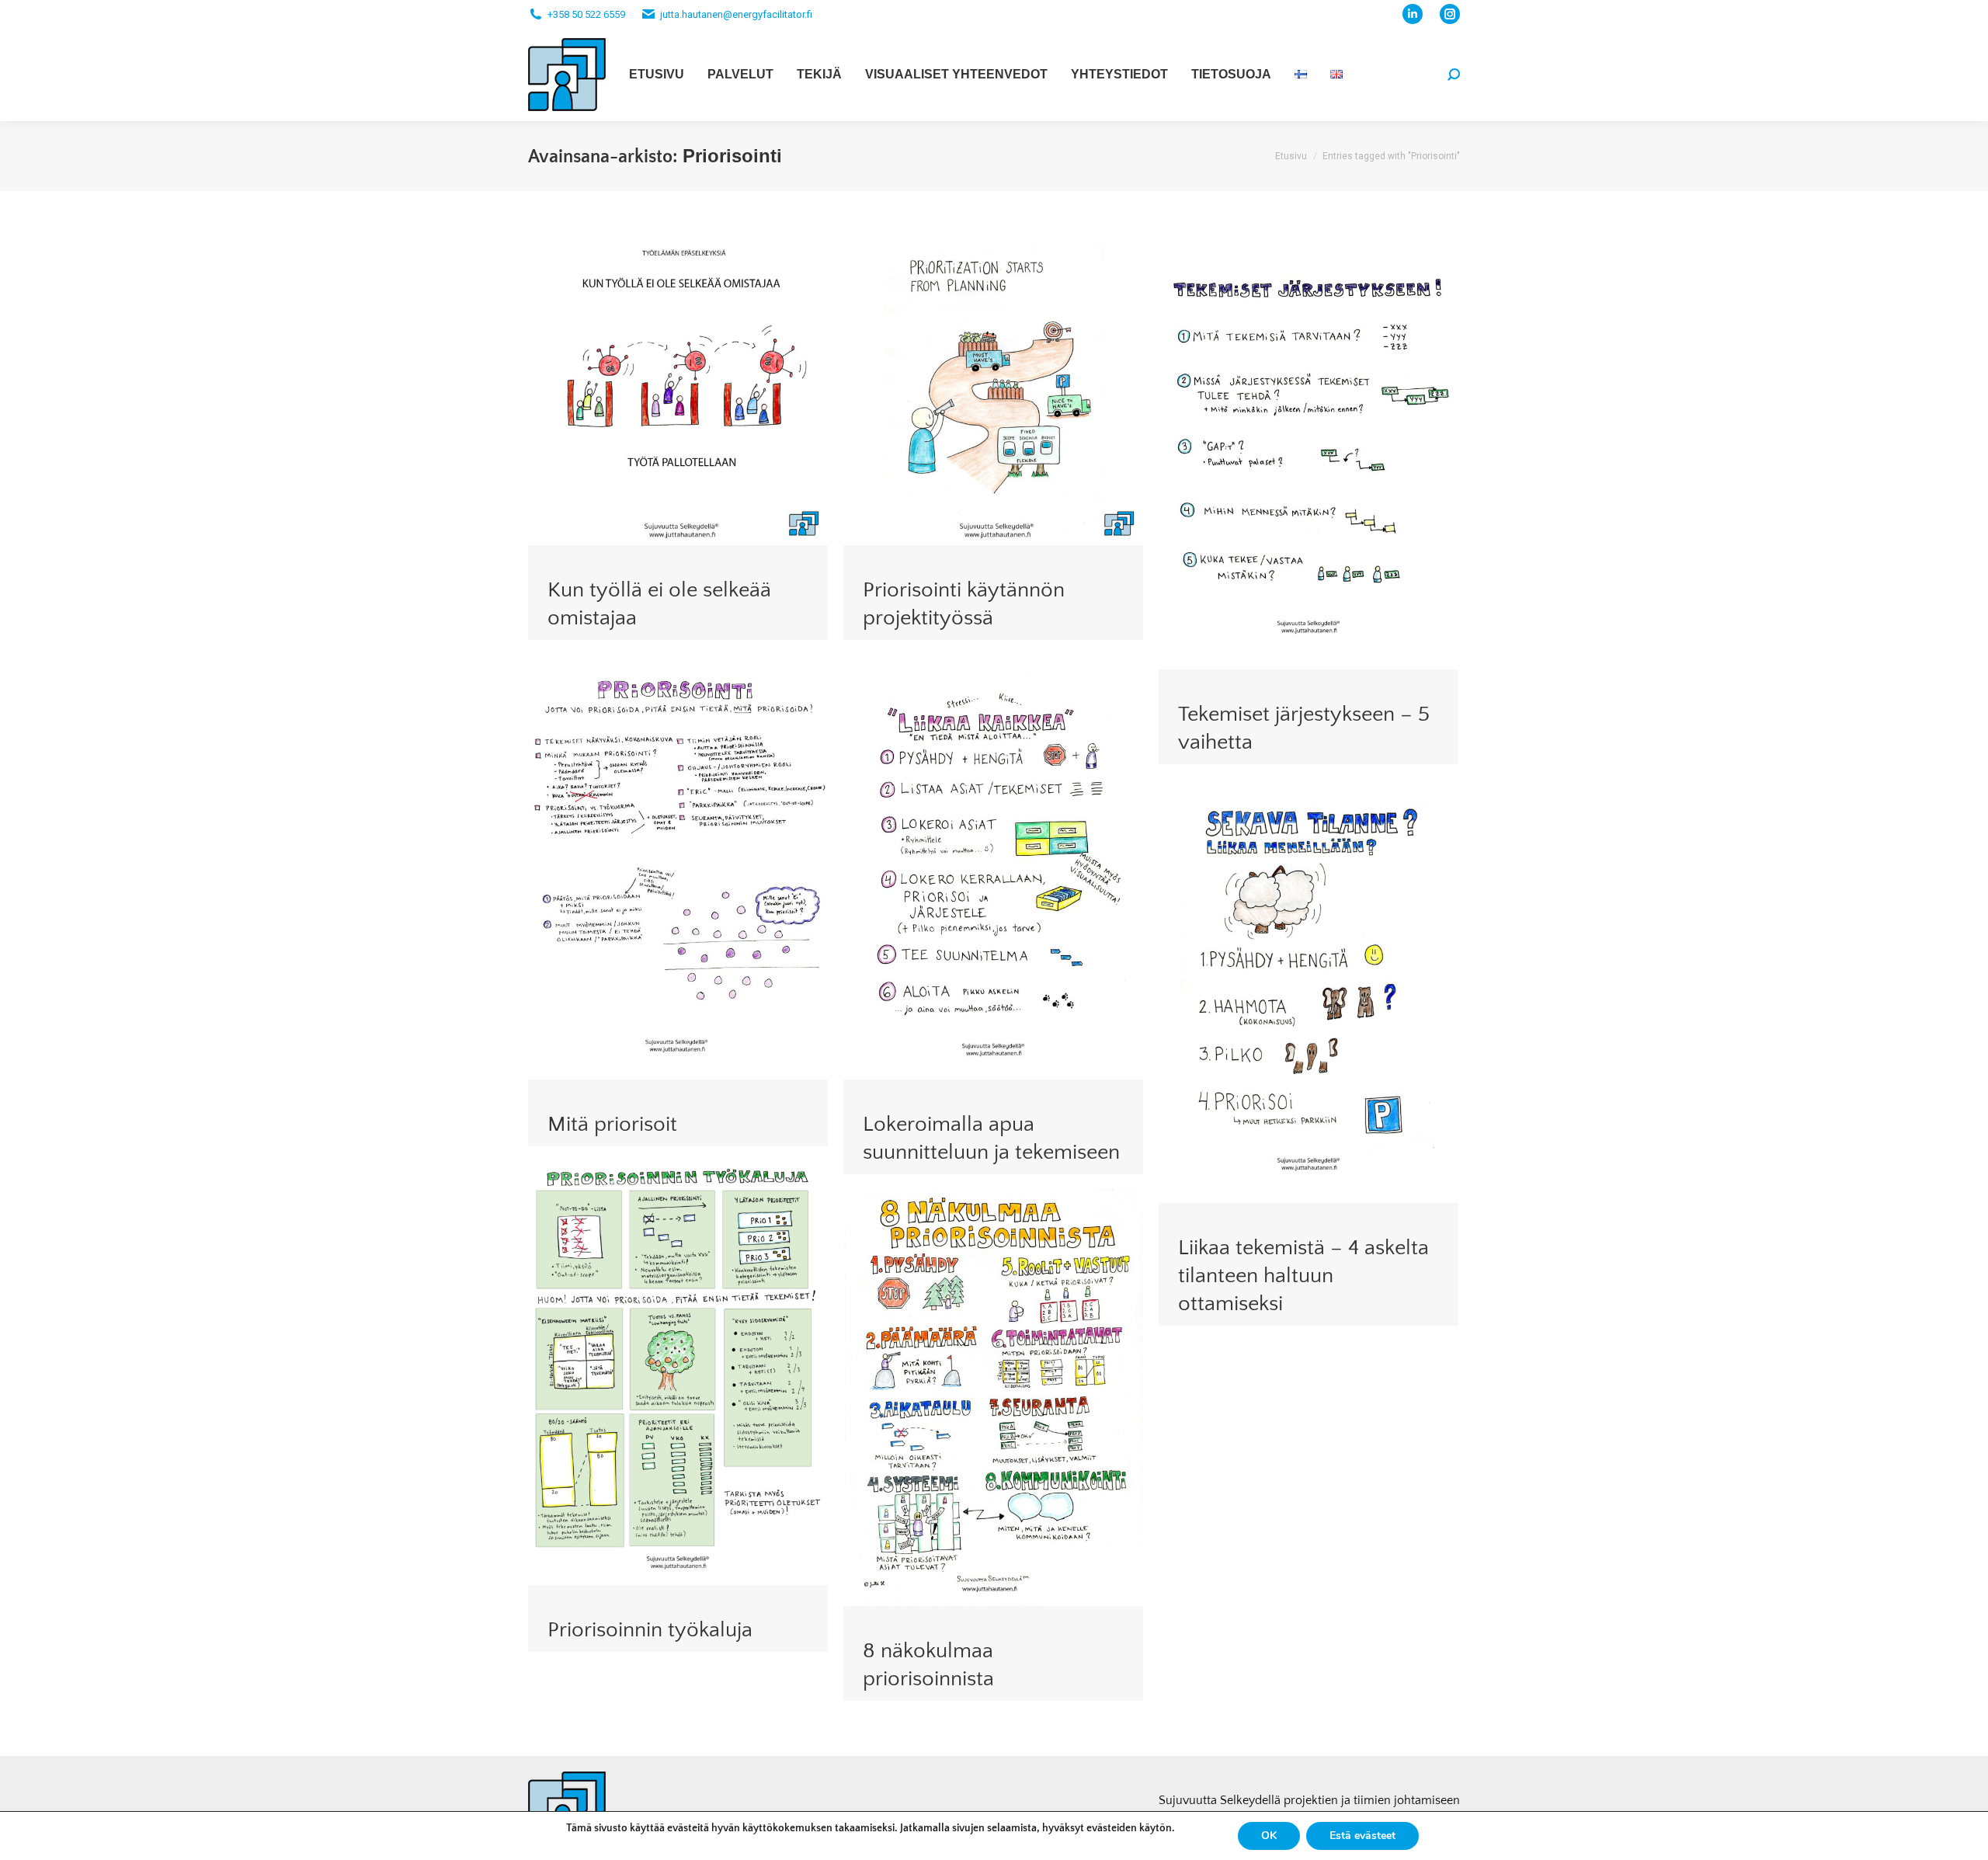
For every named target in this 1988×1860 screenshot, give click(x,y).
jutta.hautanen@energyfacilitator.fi (736, 14)
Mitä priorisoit (612, 1124)
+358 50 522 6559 (586, 14)
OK (1269, 1836)
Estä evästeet (1362, 1836)
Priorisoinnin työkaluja (650, 1630)
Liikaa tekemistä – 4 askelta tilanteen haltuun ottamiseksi (1303, 1276)
